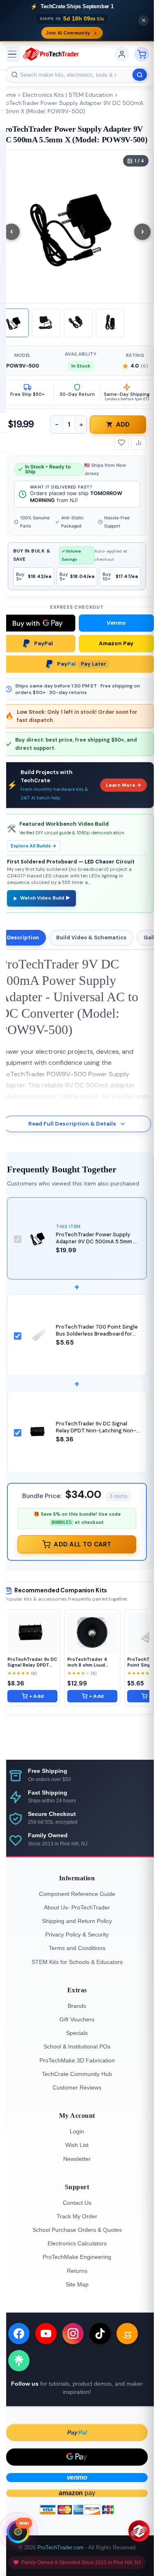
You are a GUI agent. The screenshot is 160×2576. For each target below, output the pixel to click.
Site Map (77, 2284)
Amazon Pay (116, 643)
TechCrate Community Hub (77, 2074)
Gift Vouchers (77, 2019)
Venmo (116, 623)
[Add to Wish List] (121, 443)
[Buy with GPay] (38, 623)
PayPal (43, 643)
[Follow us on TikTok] (100, 2334)
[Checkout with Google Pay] (77, 2457)
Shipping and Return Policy (77, 1921)
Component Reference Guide (77, 1894)
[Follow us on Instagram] (73, 2334)
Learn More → (123, 785)
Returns (77, 2271)
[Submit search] (140, 75)
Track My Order (77, 2216)
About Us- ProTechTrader (77, 1907)
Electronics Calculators (77, 2243)
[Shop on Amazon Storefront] (127, 2334)
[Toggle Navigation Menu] (12, 54)
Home (8, 95)
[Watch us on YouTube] (46, 2334)
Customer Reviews (77, 2087)
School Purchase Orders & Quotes (77, 2230)
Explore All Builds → (34, 846)
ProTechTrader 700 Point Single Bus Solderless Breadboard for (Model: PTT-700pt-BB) (97, 1334)
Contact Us (77, 2203)
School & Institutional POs (77, 2046)
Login (77, 2131)
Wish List (77, 2145)
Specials (77, 2033)
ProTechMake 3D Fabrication (77, 2060)
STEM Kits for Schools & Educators (77, 1962)
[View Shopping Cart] (142, 54)
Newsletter (77, 2159)
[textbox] (77, 75)
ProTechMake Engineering (77, 2257)
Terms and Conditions (77, 1948)
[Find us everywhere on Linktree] (19, 2361)
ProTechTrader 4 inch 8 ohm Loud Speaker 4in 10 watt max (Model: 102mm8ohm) (91, 1662)
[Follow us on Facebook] (19, 2334)
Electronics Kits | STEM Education (68, 95)
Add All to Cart (83, 1544)
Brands (77, 2006)
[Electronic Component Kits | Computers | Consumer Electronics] (51, 54)
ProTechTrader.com (61, 2547)
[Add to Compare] (139, 443)
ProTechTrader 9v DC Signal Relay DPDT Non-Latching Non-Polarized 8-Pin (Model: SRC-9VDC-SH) (96, 1434)
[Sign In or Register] (122, 54)
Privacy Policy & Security (77, 1934)
